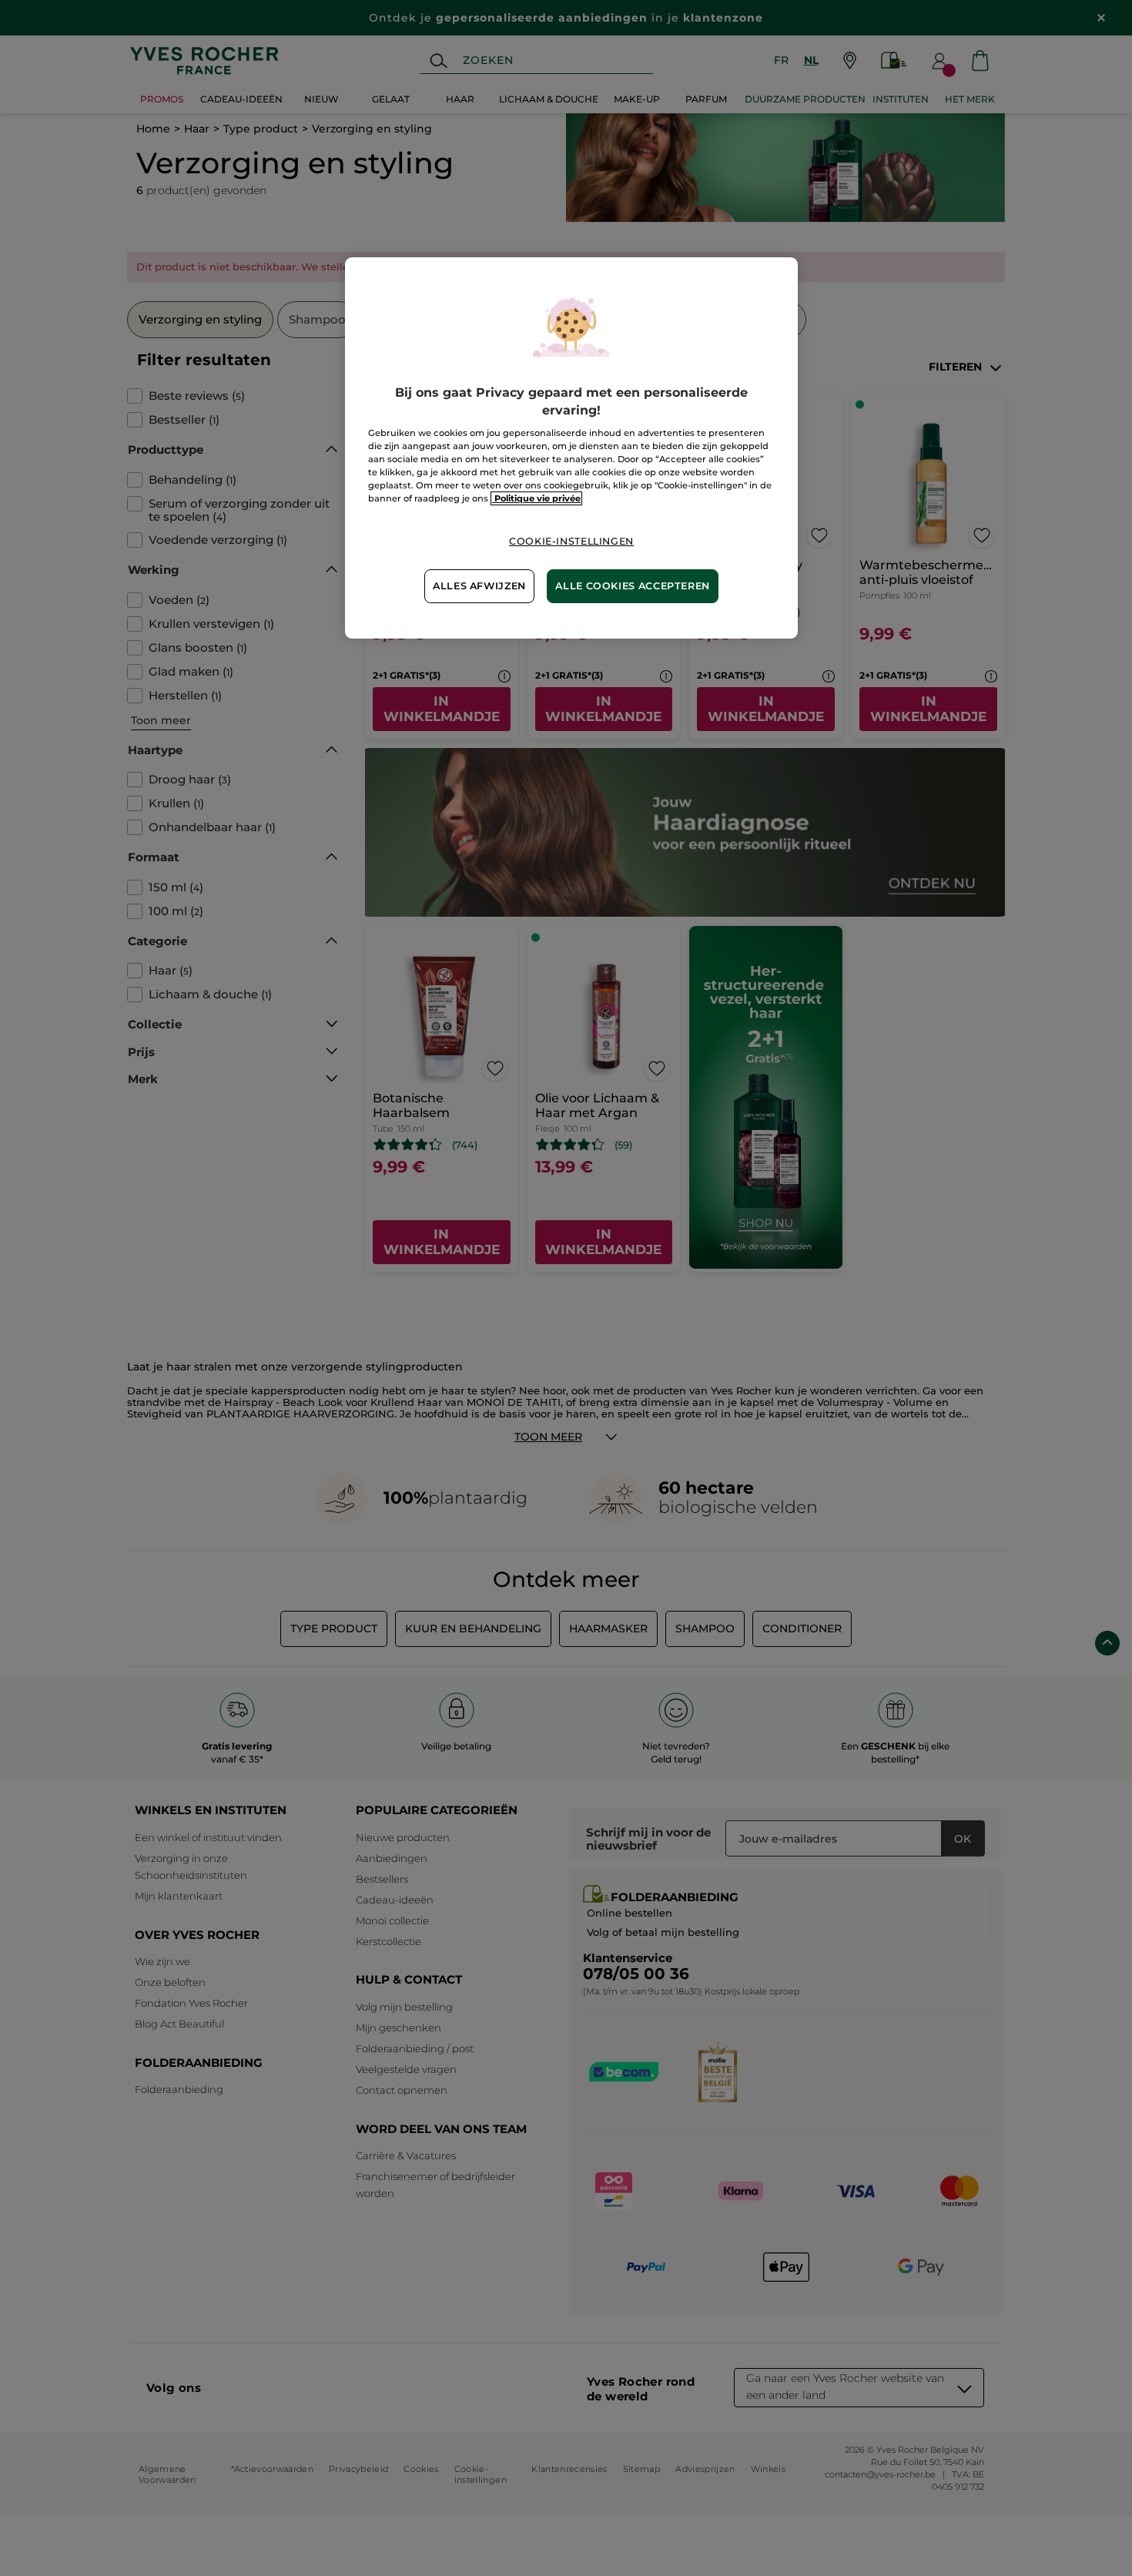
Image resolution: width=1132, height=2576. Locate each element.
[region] (571, 448)
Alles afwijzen (479, 586)
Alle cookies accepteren (633, 586)
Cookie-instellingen (571, 541)
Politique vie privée (536, 498)
